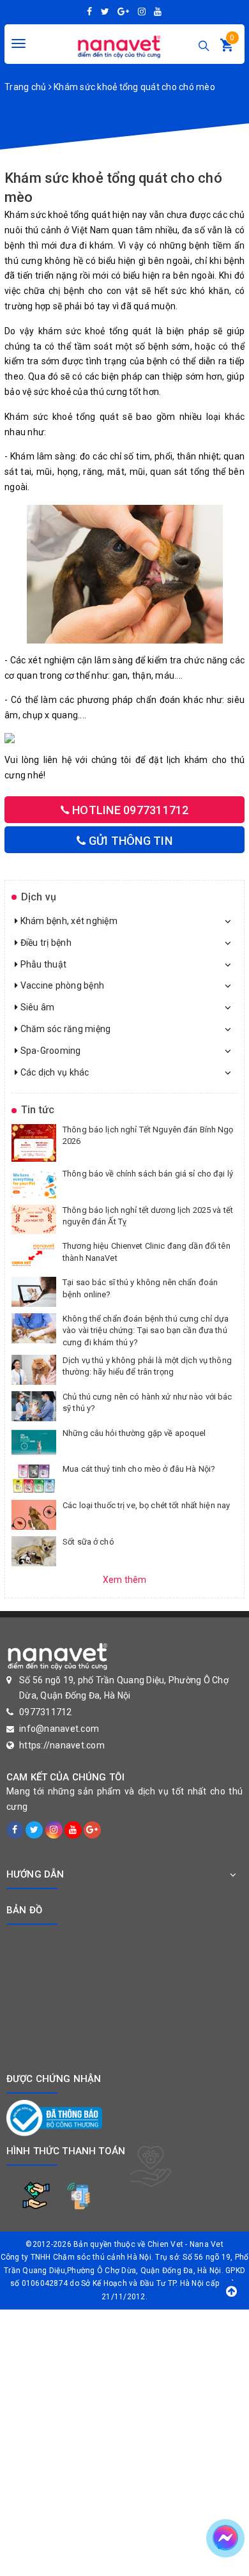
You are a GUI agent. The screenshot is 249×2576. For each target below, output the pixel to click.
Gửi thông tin (129, 841)
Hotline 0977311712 (129, 810)
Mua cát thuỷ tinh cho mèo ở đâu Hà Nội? (139, 1469)
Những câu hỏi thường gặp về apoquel (134, 1433)
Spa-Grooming (49, 1051)
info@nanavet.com (59, 1729)
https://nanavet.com (62, 1745)
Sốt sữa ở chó (88, 1542)
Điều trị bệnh (45, 943)
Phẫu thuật (42, 964)
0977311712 (46, 1712)
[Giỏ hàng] (227, 48)
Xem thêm (125, 1580)
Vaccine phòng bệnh (61, 985)
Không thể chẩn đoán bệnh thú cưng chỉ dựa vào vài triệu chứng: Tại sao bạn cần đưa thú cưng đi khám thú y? (146, 1330)
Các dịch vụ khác (53, 1072)
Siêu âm (36, 1007)
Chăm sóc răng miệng (64, 1029)
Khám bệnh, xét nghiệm (68, 921)
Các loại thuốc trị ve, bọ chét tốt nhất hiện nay (146, 1505)
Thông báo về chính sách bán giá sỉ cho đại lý (148, 1174)
